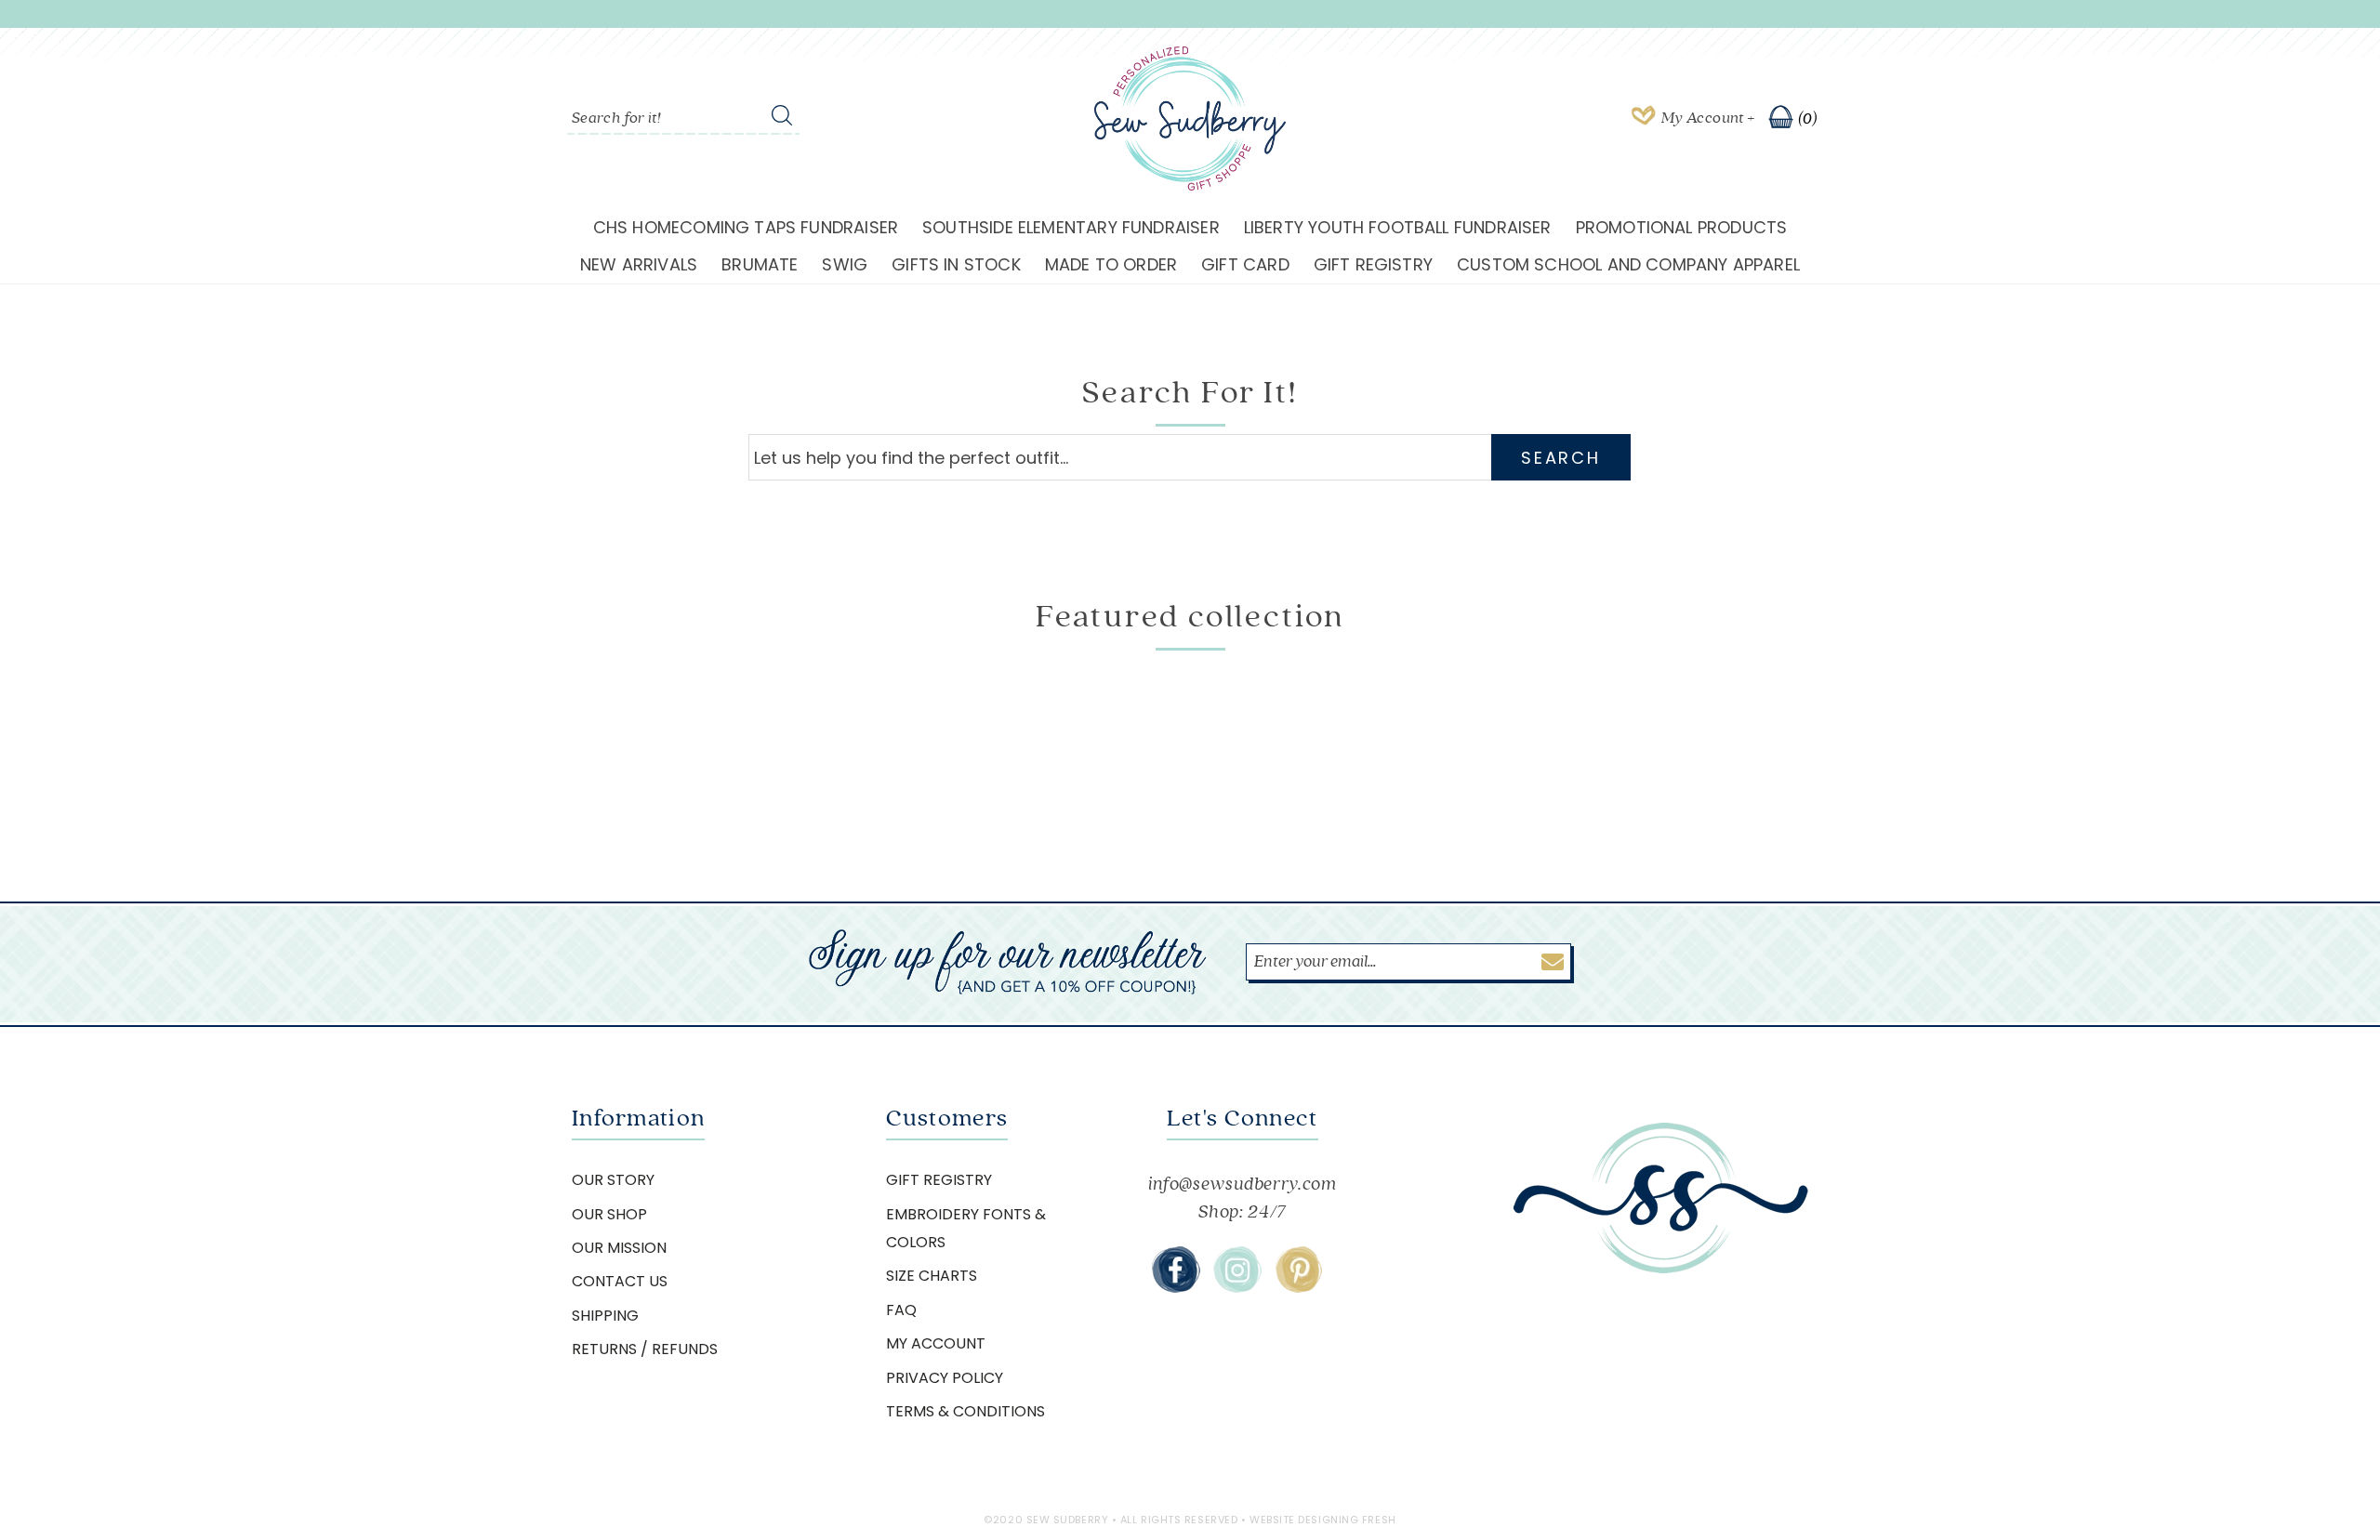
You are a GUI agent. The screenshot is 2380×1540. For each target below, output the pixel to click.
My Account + (1708, 118)
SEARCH (1560, 458)
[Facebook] (1176, 1270)
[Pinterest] (1299, 1270)
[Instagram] (1237, 1270)
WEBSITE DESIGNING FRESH (1323, 1520)
